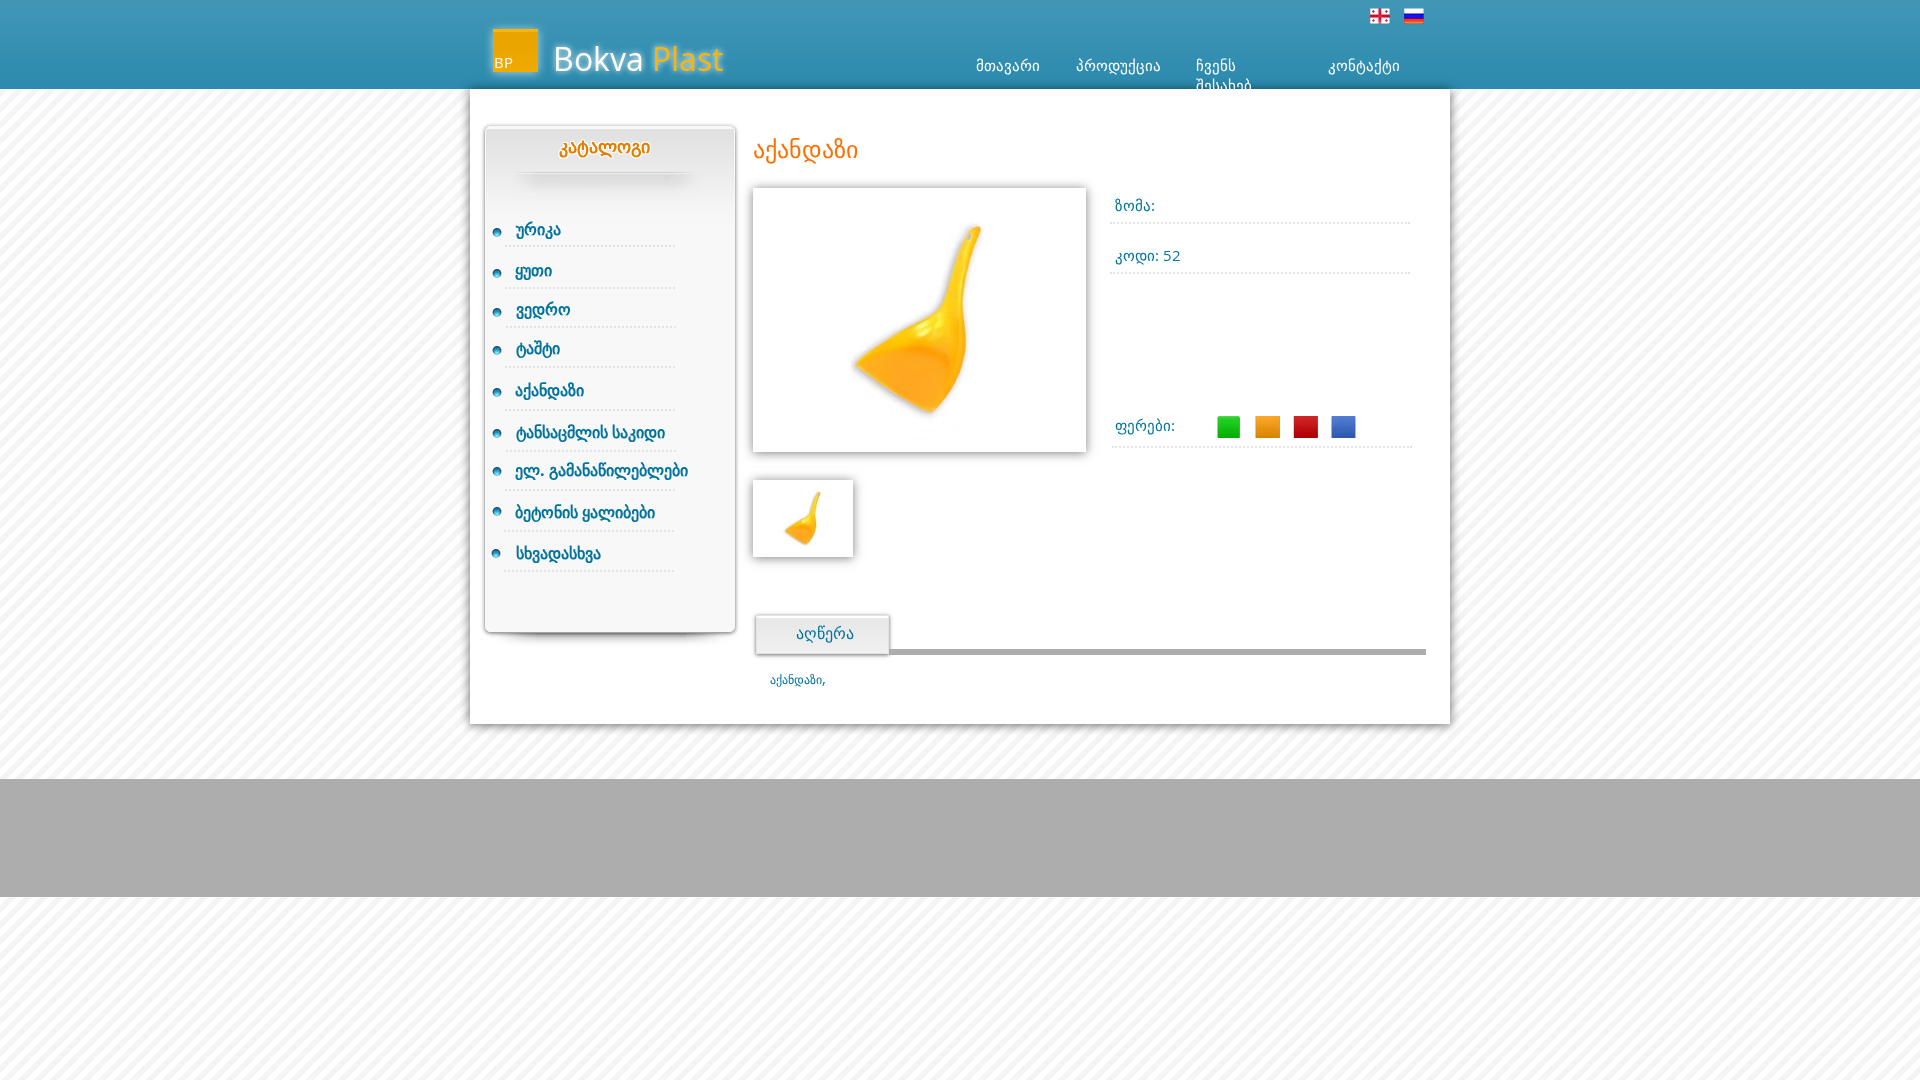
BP (503, 62)
